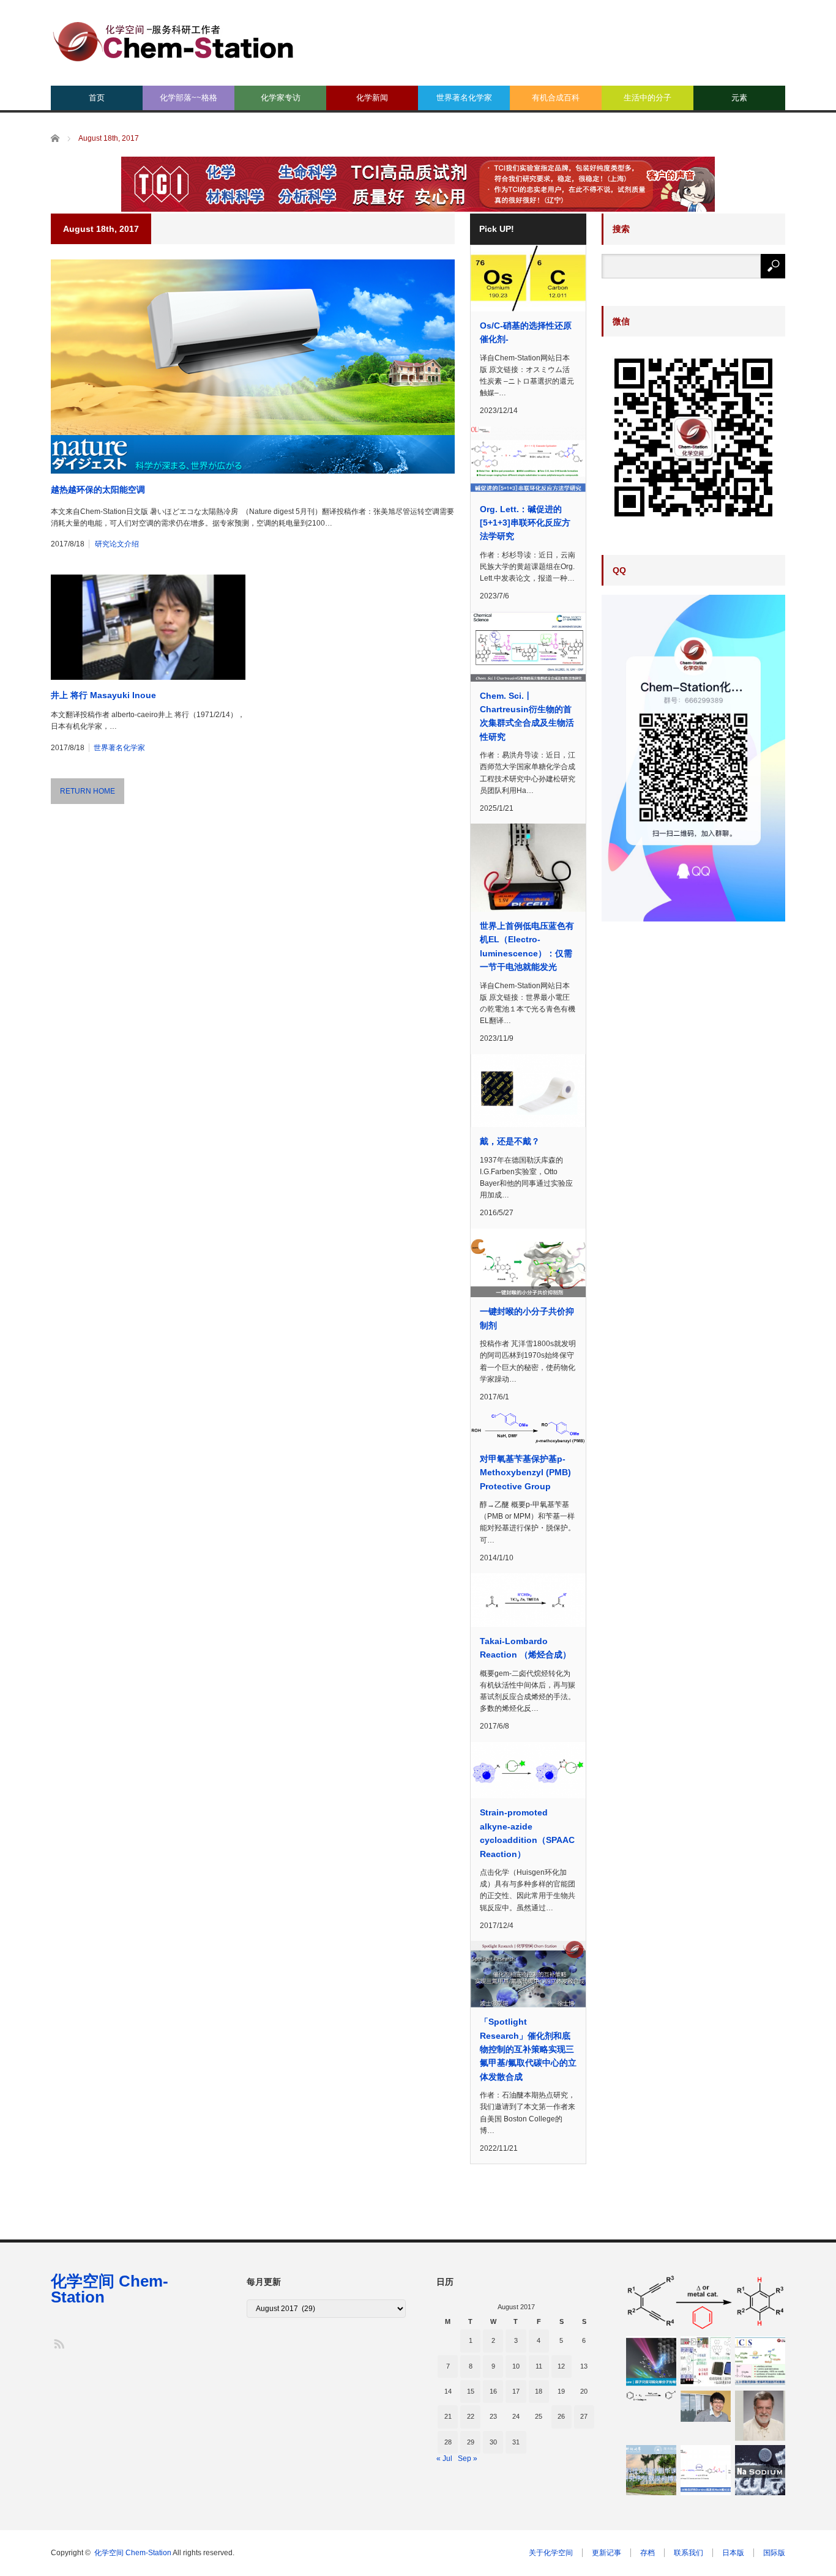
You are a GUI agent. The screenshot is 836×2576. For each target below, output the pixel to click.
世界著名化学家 (464, 98)
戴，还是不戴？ (510, 1141)
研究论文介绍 (117, 544)
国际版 (774, 2553)
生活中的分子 (648, 98)
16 (493, 2391)
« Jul (444, 2459)
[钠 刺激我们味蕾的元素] (760, 2470)
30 (493, 2442)
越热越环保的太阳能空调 (98, 490)
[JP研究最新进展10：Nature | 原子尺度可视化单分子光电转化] (651, 2361)
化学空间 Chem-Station (110, 2289)
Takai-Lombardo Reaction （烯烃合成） (525, 1648)
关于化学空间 (551, 2553)
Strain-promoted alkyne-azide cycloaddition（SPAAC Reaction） (527, 1833)
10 (516, 2366)
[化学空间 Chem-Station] (173, 40)
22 (471, 2416)
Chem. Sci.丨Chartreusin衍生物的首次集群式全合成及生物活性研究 (527, 716)
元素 (739, 98)
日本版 (733, 2553)
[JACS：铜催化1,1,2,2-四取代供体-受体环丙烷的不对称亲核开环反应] (760, 2361)
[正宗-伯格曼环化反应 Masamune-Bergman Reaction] (706, 2302)
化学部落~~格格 (188, 98)
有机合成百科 (556, 98)
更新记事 (606, 2553)
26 (561, 2416)
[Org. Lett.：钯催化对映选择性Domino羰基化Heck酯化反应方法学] (706, 2470)
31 (516, 2442)
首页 (97, 98)
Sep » (468, 2459)
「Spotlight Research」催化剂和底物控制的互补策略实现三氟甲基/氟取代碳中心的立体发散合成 (528, 2049)
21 (448, 2416)
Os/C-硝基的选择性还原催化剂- (526, 332)
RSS (58, 2343)
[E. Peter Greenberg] (760, 2416)
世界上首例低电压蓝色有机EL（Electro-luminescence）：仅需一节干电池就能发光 (527, 946)
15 (471, 2391)
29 (471, 2442)
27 (584, 2416)
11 (539, 2366)
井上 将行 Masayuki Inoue (103, 695)
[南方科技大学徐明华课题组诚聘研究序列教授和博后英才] (651, 2470)
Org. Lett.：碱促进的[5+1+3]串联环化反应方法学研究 (525, 523)
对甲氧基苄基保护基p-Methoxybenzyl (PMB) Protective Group (525, 1472)
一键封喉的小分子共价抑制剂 (527, 1318)
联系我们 (689, 2553)
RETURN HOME (88, 791)
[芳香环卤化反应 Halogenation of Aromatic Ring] (651, 2396)
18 (539, 2391)
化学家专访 (281, 98)
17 (516, 2391)
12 (561, 2366)
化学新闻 (372, 98)
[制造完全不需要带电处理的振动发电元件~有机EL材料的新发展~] (706, 2361)
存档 (648, 2553)
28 (448, 2442)
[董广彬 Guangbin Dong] (706, 2407)
